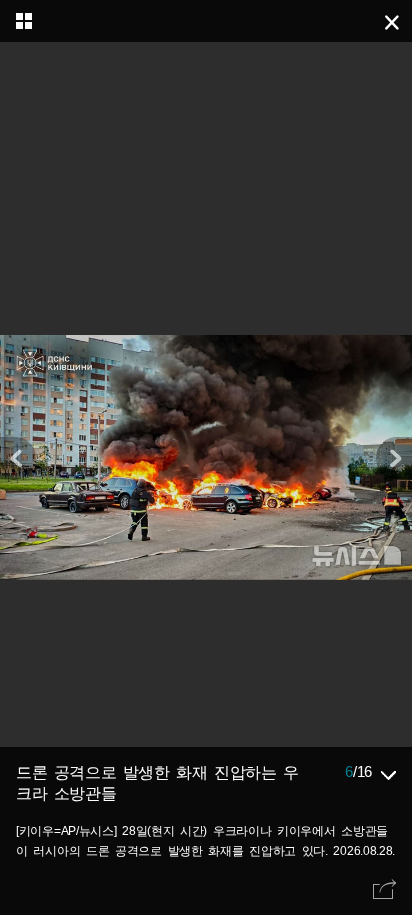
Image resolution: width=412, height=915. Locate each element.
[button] (394, 458)
